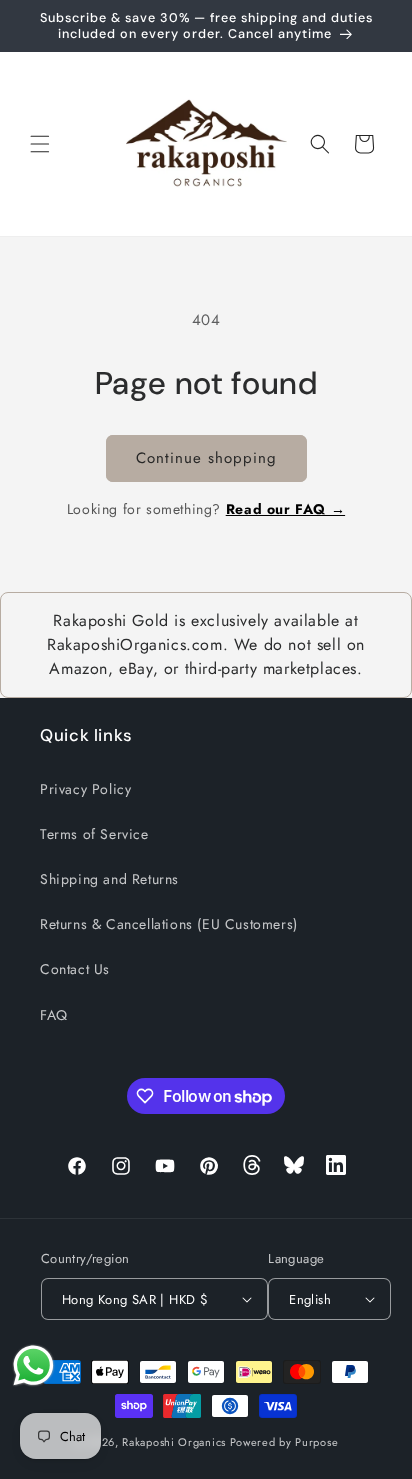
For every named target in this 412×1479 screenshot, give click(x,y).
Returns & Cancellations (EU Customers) (169, 924)
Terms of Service (94, 834)
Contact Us (75, 969)
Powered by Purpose (284, 1442)
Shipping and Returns (109, 879)
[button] (40, 144)
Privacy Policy (85, 789)
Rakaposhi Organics (174, 1442)
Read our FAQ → (285, 509)
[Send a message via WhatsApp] (33, 1365)
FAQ (54, 1015)
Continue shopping (206, 458)
